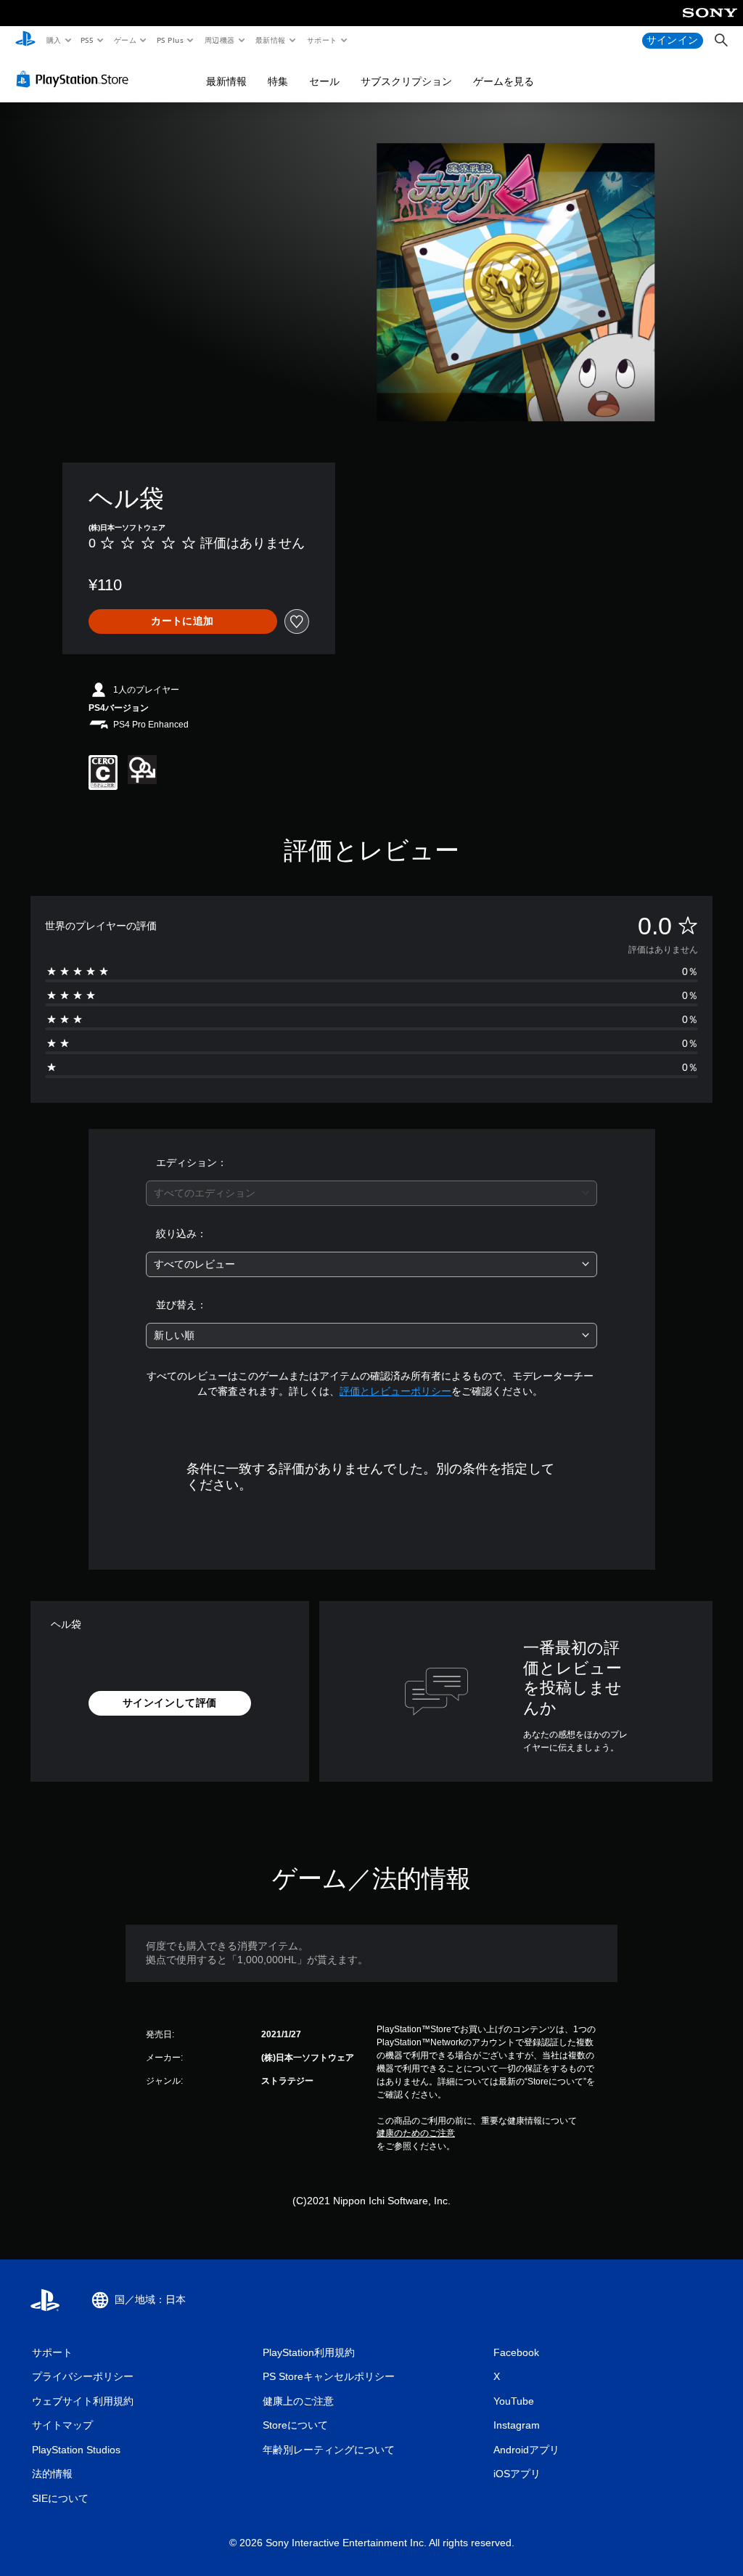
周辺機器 (219, 40)
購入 (53, 40)
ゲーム (124, 40)
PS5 (87, 40)
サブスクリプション (406, 81)
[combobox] (371, 1193)
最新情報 (271, 40)
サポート (321, 40)
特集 (278, 81)
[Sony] (710, 23)
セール (324, 81)
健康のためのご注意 (416, 2133)
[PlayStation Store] (75, 79)
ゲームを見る (504, 81)
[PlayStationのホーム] (25, 41)
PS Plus (170, 40)
